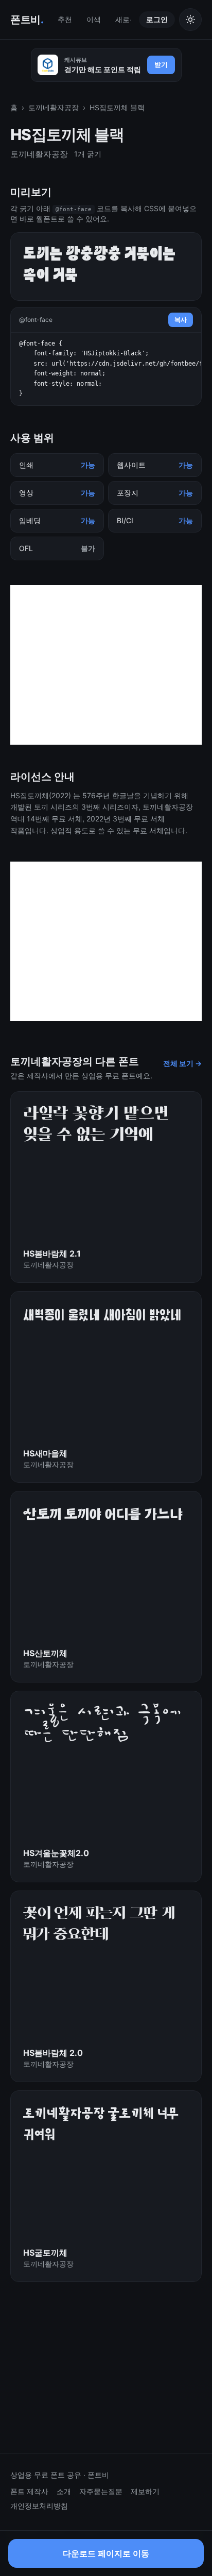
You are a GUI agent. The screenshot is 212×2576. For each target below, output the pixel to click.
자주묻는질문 (101, 2491)
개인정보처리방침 (39, 2506)
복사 (181, 320)
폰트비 (27, 20)
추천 (65, 19)
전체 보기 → (182, 1063)
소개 (64, 2491)
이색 (94, 19)
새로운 (126, 19)
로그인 (157, 19)
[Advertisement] (106, 665)
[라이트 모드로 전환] (190, 20)
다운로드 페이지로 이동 (106, 2556)
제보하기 (145, 2491)
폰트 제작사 (29, 2491)
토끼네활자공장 (54, 107)
